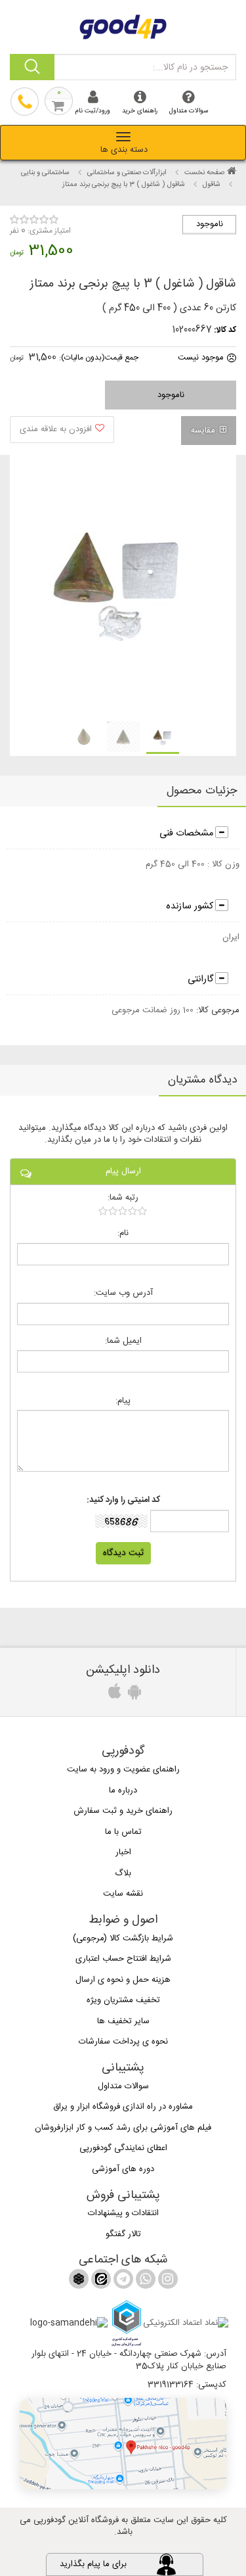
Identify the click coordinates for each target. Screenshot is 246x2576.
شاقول (212, 185)
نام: (123, 1233)
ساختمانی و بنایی (45, 173)
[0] (123, 1211)
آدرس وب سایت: (123, 1293)
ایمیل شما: (123, 1341)
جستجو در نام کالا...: (190, 68)
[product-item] (163, 738)
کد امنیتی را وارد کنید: (123, 1500)
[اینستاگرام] (167, 2282)
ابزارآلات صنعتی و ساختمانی (127, 173)
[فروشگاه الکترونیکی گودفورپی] (123, 25)
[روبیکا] (79, 2282)
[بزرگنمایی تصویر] (117, 587)
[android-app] (133, 1695)
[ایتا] (100, 2282)
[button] (123, 2444)
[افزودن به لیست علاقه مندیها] (62, 430)
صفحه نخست (204, 173)
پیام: (123, 1401)
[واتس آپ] (144, 2282)
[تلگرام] (122, 2282)
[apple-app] (113, 1695)
